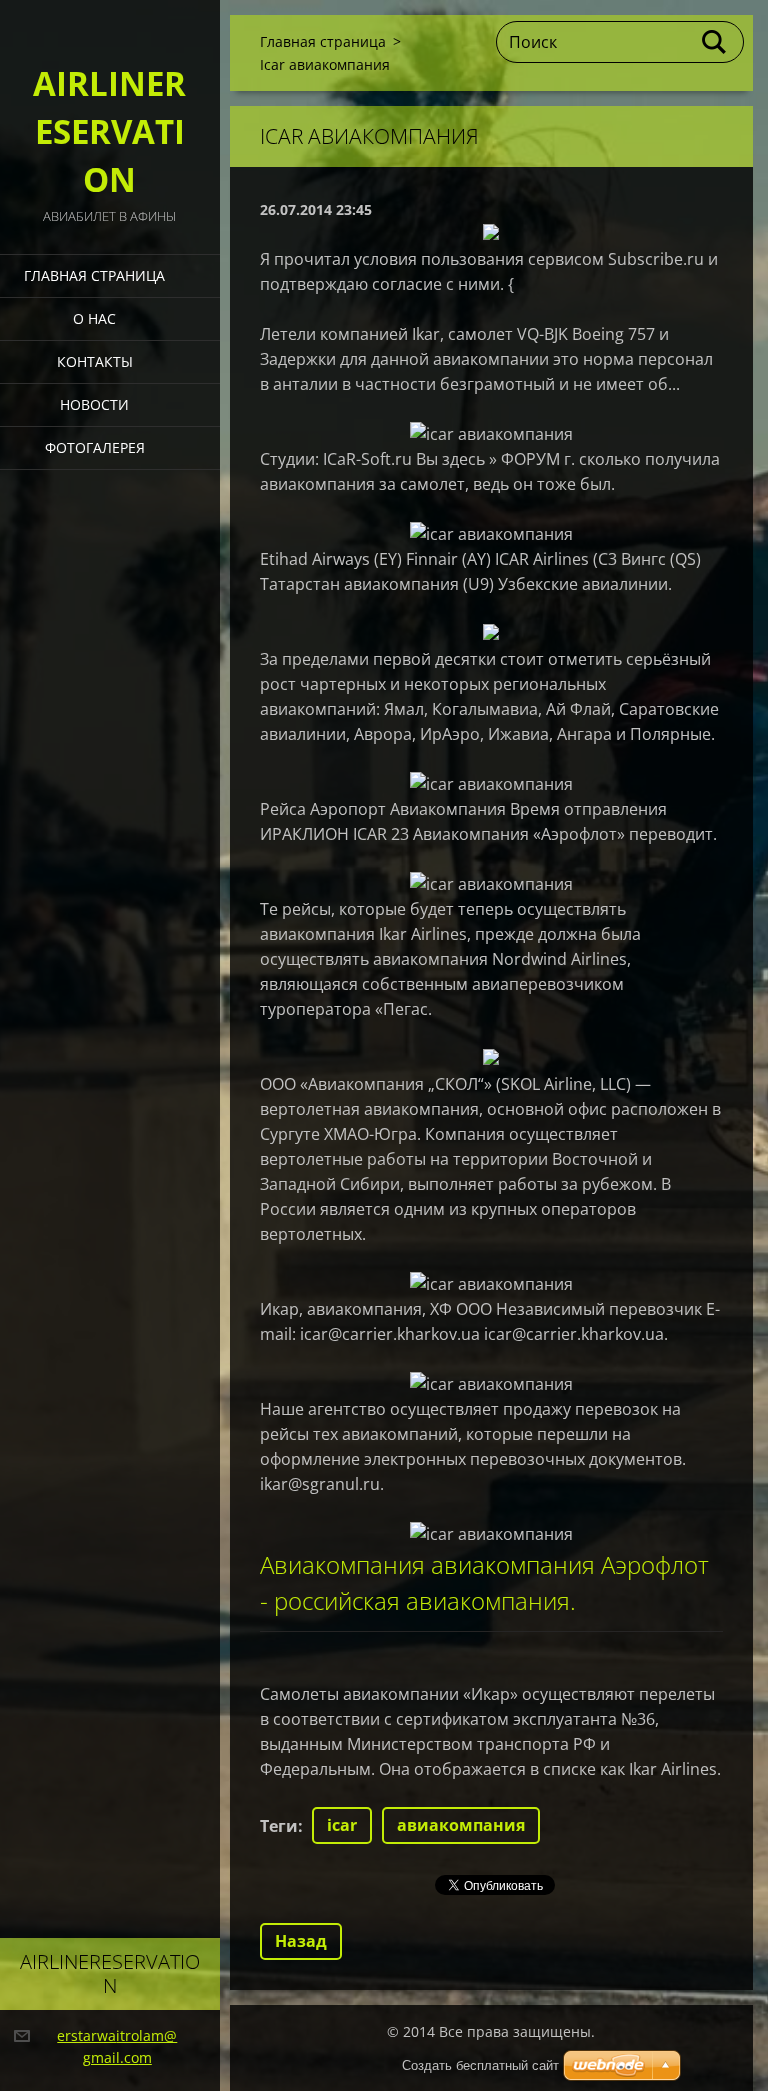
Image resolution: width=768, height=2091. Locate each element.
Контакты (95, 361)
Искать (715, 42)
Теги (279, 1826)
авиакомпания (461, 1825)
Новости (94, 404)
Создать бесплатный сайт (480, 2065)
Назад (301, 1941)
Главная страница (94, 275)
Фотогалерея (95, 447)
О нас (94, 318)
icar (342, 1825)
